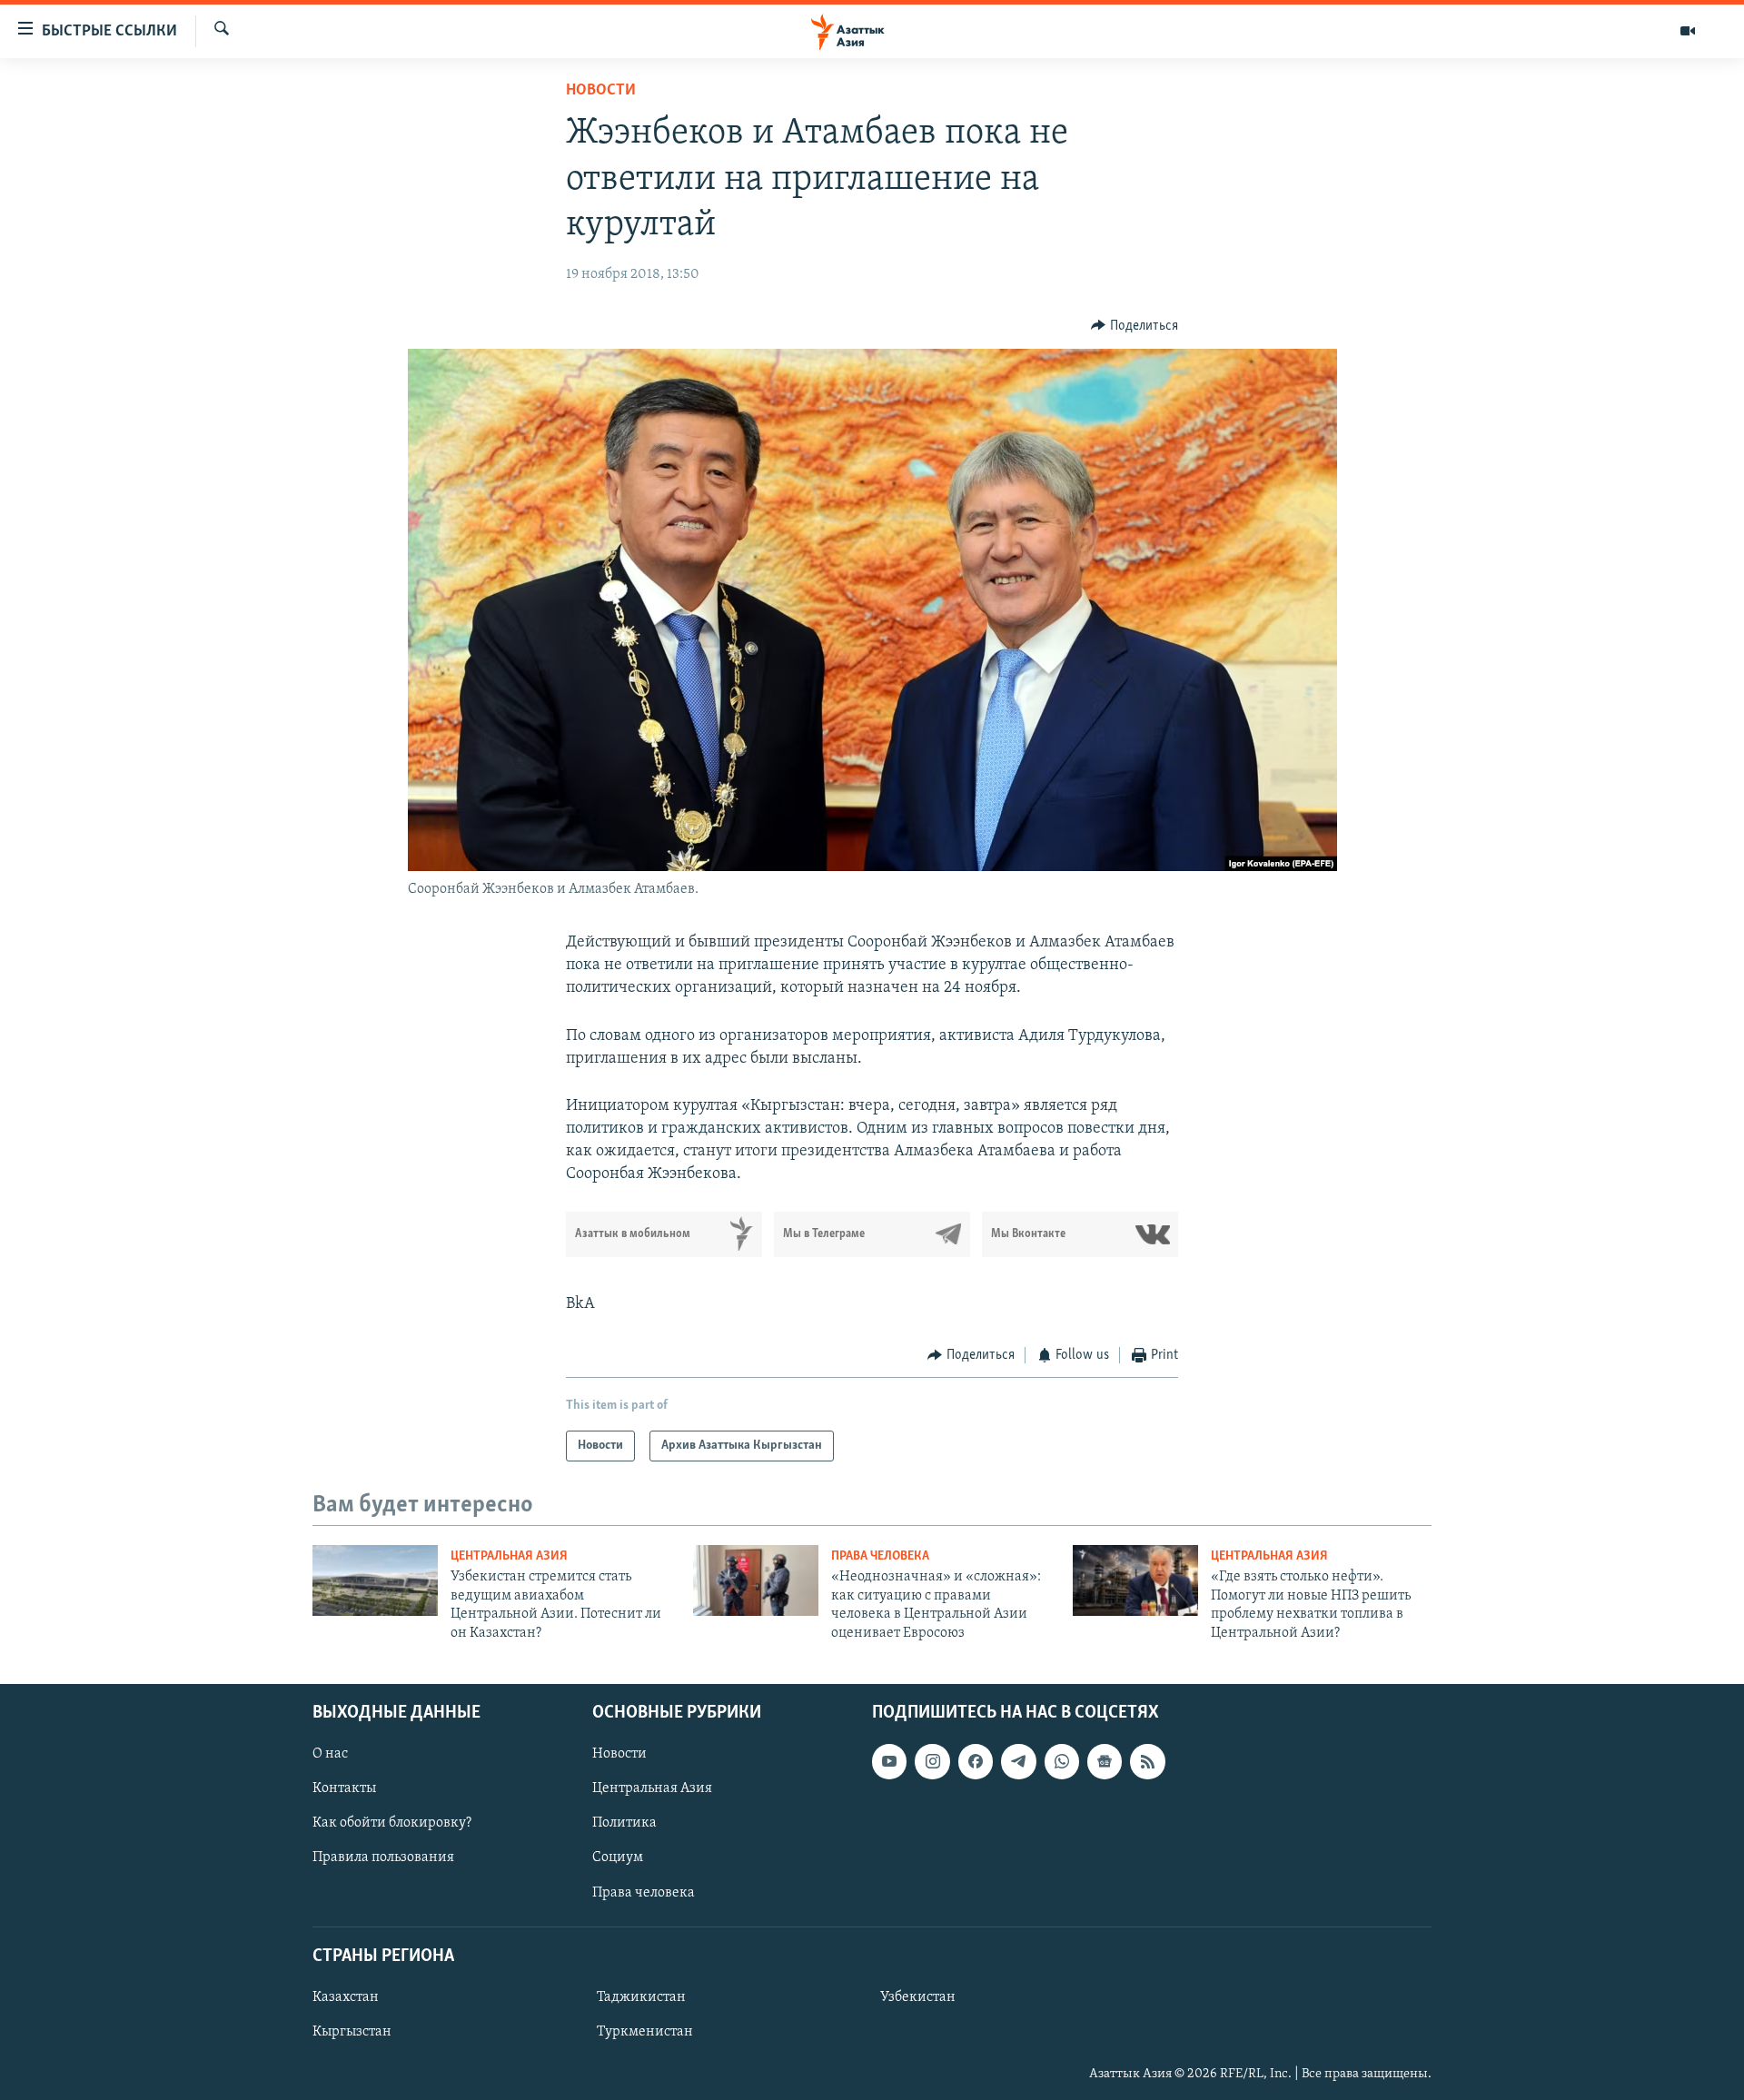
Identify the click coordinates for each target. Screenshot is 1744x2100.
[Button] (1135, 326)
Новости (601, 91)
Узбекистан (918, 1997)
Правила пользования (383, 1857)
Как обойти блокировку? (392, 1823)
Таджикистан (641, 1997)
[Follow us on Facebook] (976, 1761)
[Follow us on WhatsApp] (1062, 1761)
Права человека (880, 1556)
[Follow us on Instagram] (932, 1761)
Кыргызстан (352, 2032)
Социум (618, 1857)
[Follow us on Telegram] (1018, 1761)
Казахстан (346, 1997)
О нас (330, 1754)
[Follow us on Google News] (1105, 1761)
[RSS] (1147, 1761)
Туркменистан (645, 2032)
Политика (624, 1823)
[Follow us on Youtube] (889, 1761)
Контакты (344, 1788)
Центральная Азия (509, 1556)
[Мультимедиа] (1688, 31)
